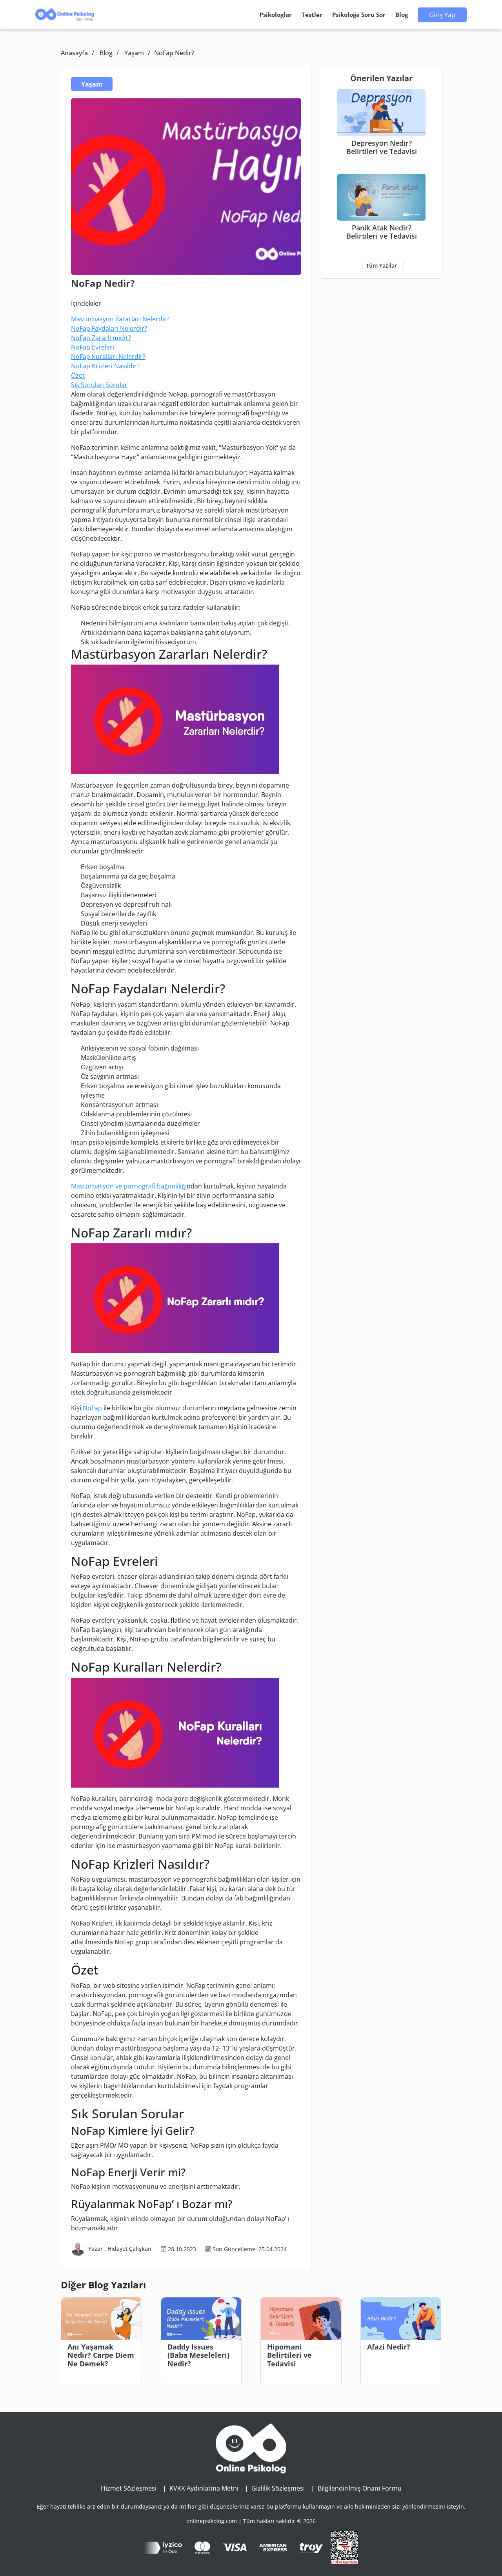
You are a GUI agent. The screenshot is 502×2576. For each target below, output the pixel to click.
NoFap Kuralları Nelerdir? (108, 357)
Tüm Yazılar (381, 265)
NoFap (92, 1408)
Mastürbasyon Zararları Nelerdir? (120, 319)
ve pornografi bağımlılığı (150, 1186)
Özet (78, 375)
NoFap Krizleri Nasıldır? (105, 366)
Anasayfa (74, 53)
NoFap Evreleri (93, 347)
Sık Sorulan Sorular (99, 385)
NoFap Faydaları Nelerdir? (109, 328)
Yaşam (134, 53)
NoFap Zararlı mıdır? (101, 338)
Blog (106, 53)
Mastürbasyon (92, 1186)
